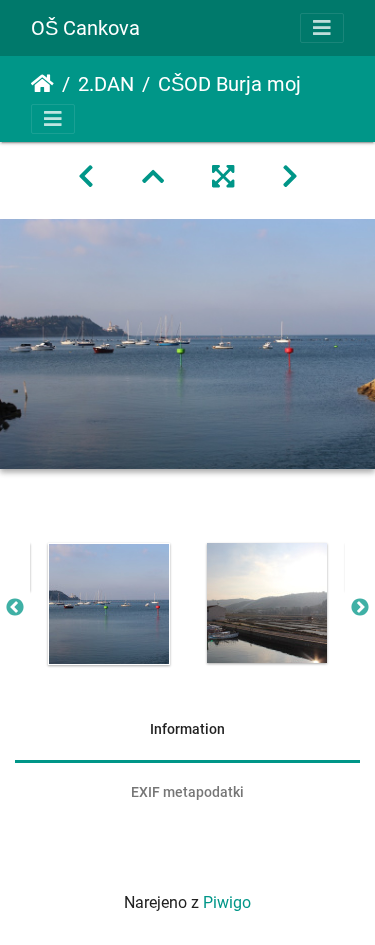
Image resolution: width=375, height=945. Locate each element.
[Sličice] (153, 177)
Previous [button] (15, 608)
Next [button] (360, 608)
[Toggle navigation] (322, 28)
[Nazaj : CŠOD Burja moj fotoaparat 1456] (86, 177)
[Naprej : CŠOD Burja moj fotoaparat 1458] (290, 177)
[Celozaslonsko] (223, 177)
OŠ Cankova (85, 28)
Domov (42, 84)
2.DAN (106, 84)
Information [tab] (187, 729)
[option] (109, 604)
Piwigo (227, 902)
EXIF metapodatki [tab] (187, 792)
